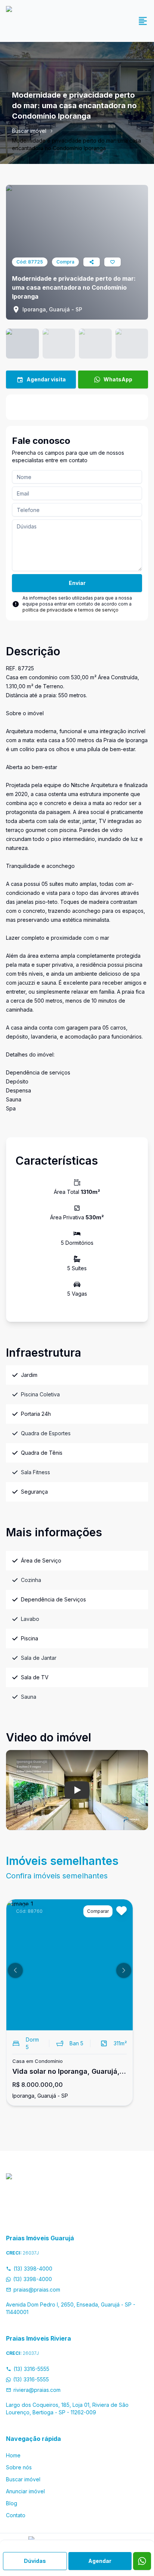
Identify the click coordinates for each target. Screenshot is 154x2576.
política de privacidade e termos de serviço (70, 610)
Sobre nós (19, 2467)
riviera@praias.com (37, 2390)
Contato (16, 2515)
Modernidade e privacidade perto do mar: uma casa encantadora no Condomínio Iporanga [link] (76, 144)
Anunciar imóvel (25, 2491)
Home (13, 2455)
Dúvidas (35, 2561)
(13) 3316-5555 (31, 2369)
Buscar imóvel (29, 131)
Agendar (100, 2561)
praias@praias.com (37, 2290)
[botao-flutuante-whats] (142, 2561)
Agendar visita (46, 379)
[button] (15, 1970)
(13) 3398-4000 (33, 2269)
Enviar (77, 583)
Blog (12, 2503)
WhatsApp (118, 379)
